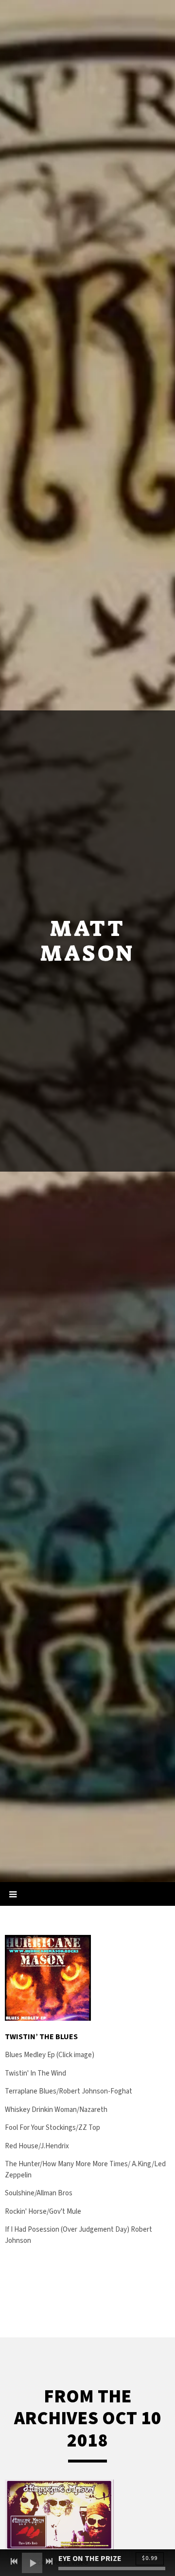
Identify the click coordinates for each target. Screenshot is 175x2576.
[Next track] (49, 2561)
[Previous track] (14, 2561)
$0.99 (150, 2558)
